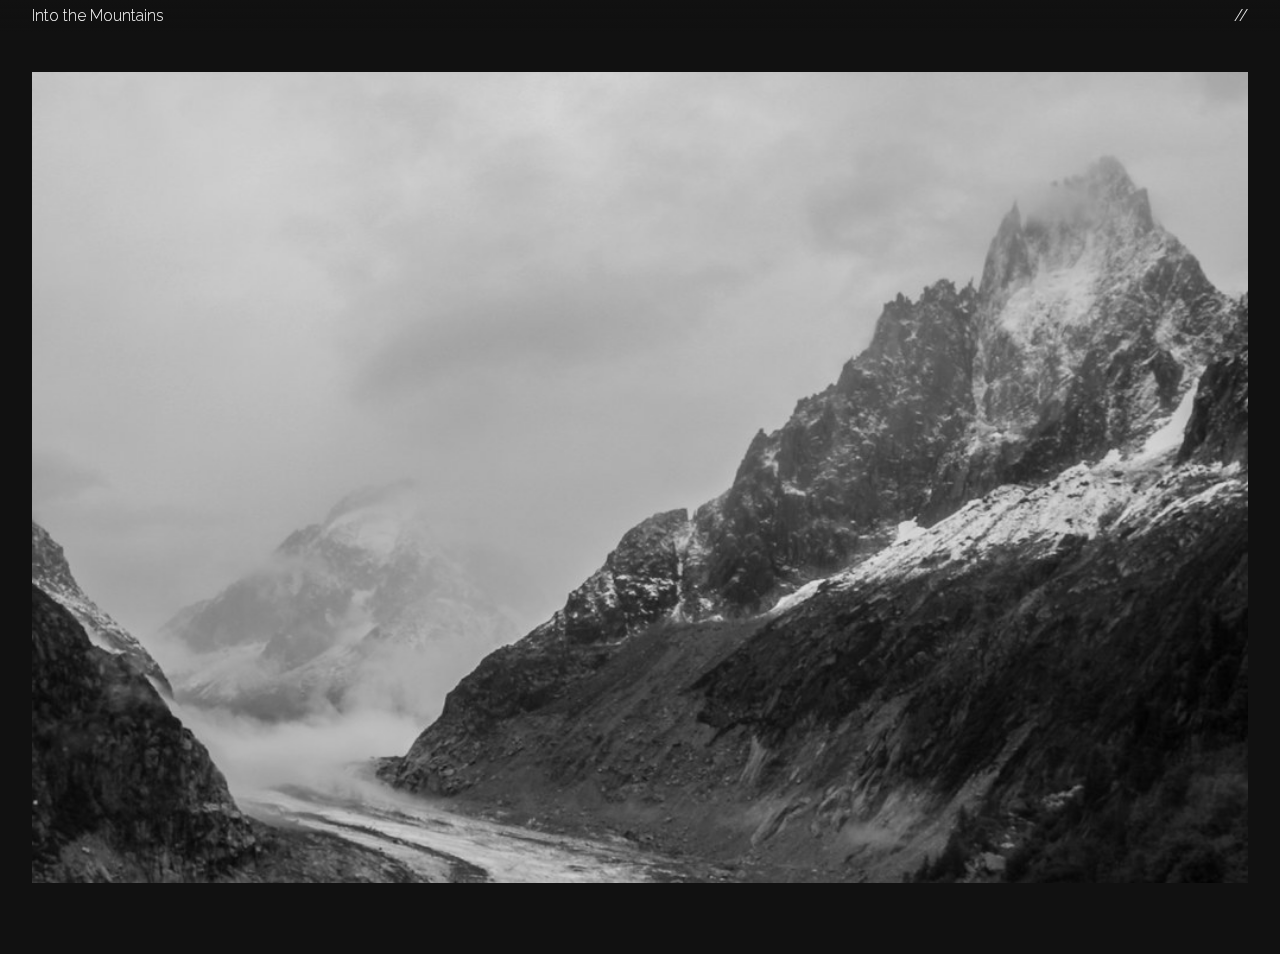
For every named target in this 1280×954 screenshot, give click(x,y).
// (1241, 15)
